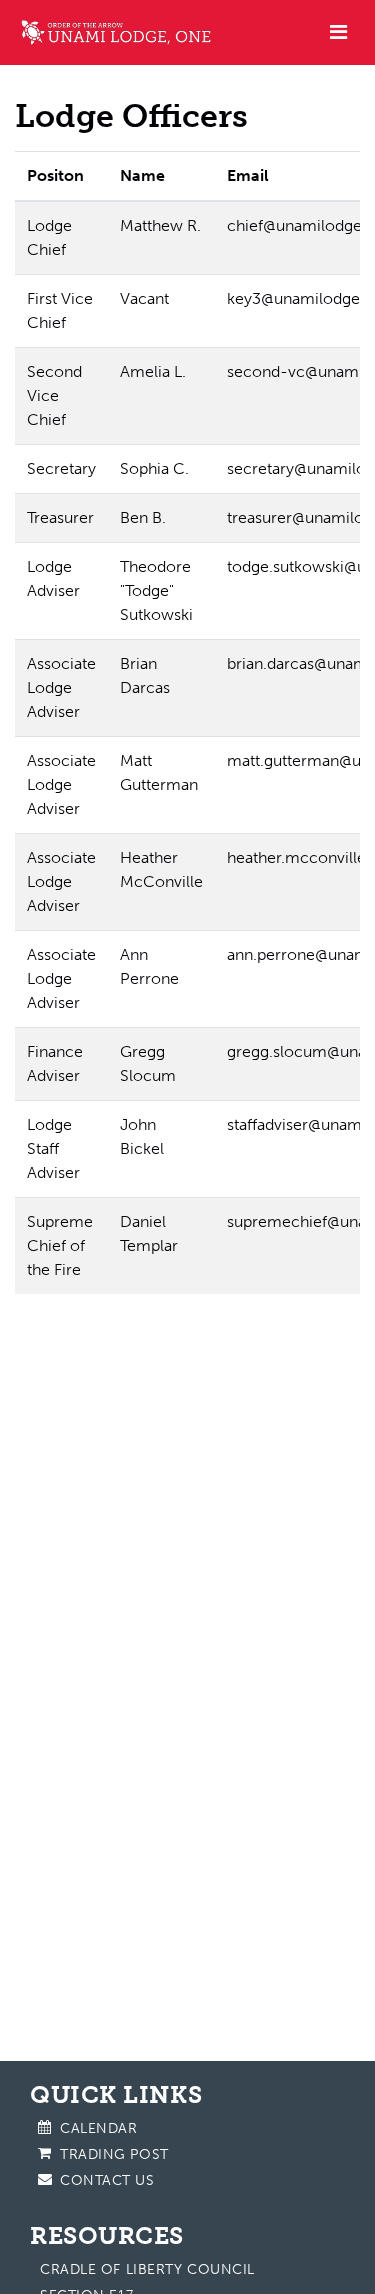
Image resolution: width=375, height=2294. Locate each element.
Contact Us (107, 2180)
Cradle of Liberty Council (147, 2269)
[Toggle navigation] (338, 32)
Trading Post (114, 2154)
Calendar (98, 2128)
